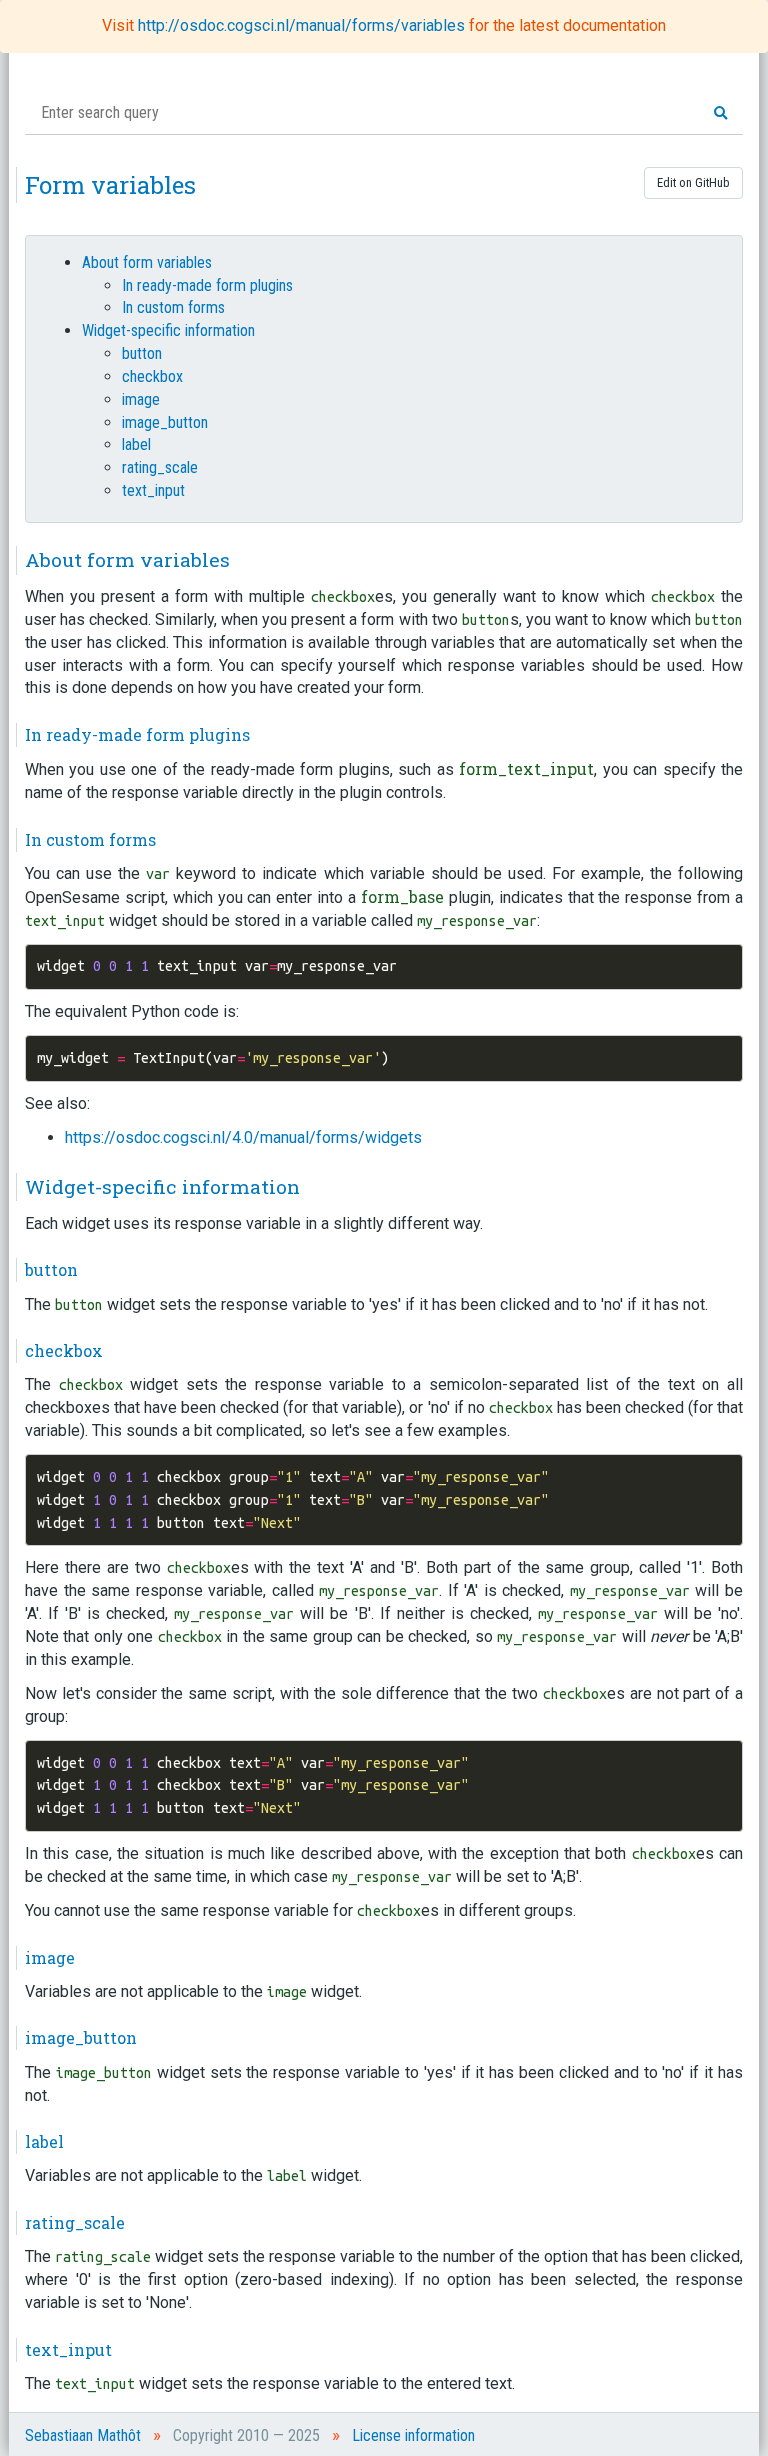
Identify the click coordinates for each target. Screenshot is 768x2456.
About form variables (147, 262)
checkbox (152, 376)
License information (413, 2435)
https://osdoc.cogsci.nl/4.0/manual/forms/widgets (243, 1137)
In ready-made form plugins (207, 285)
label (136, 444)
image (141, 399)
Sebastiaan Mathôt (83, 2435)
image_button (165, 422)
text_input (153, 490)
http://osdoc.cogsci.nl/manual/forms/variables (303, 25)
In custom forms (173, 307)
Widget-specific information (168, 330)
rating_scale (160, 467)
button (142, 353)
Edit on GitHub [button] (693, 182)
